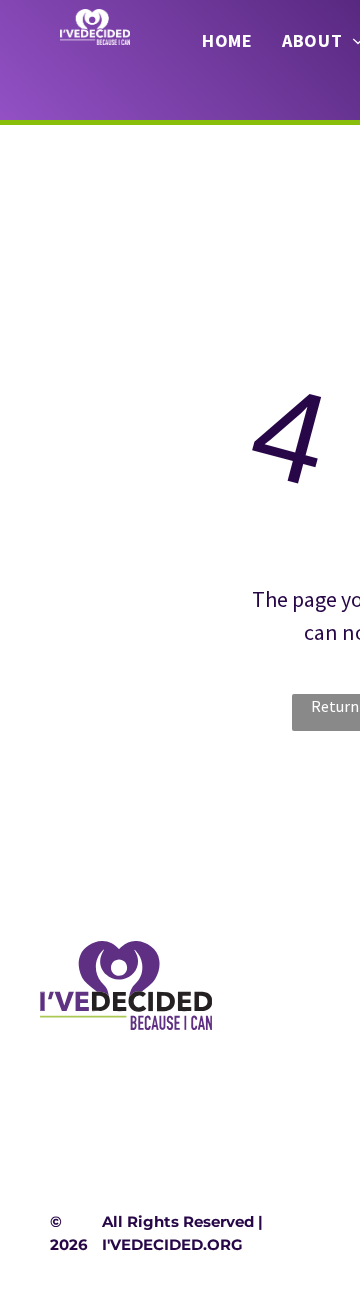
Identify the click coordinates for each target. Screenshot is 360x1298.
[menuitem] (227, 41)
